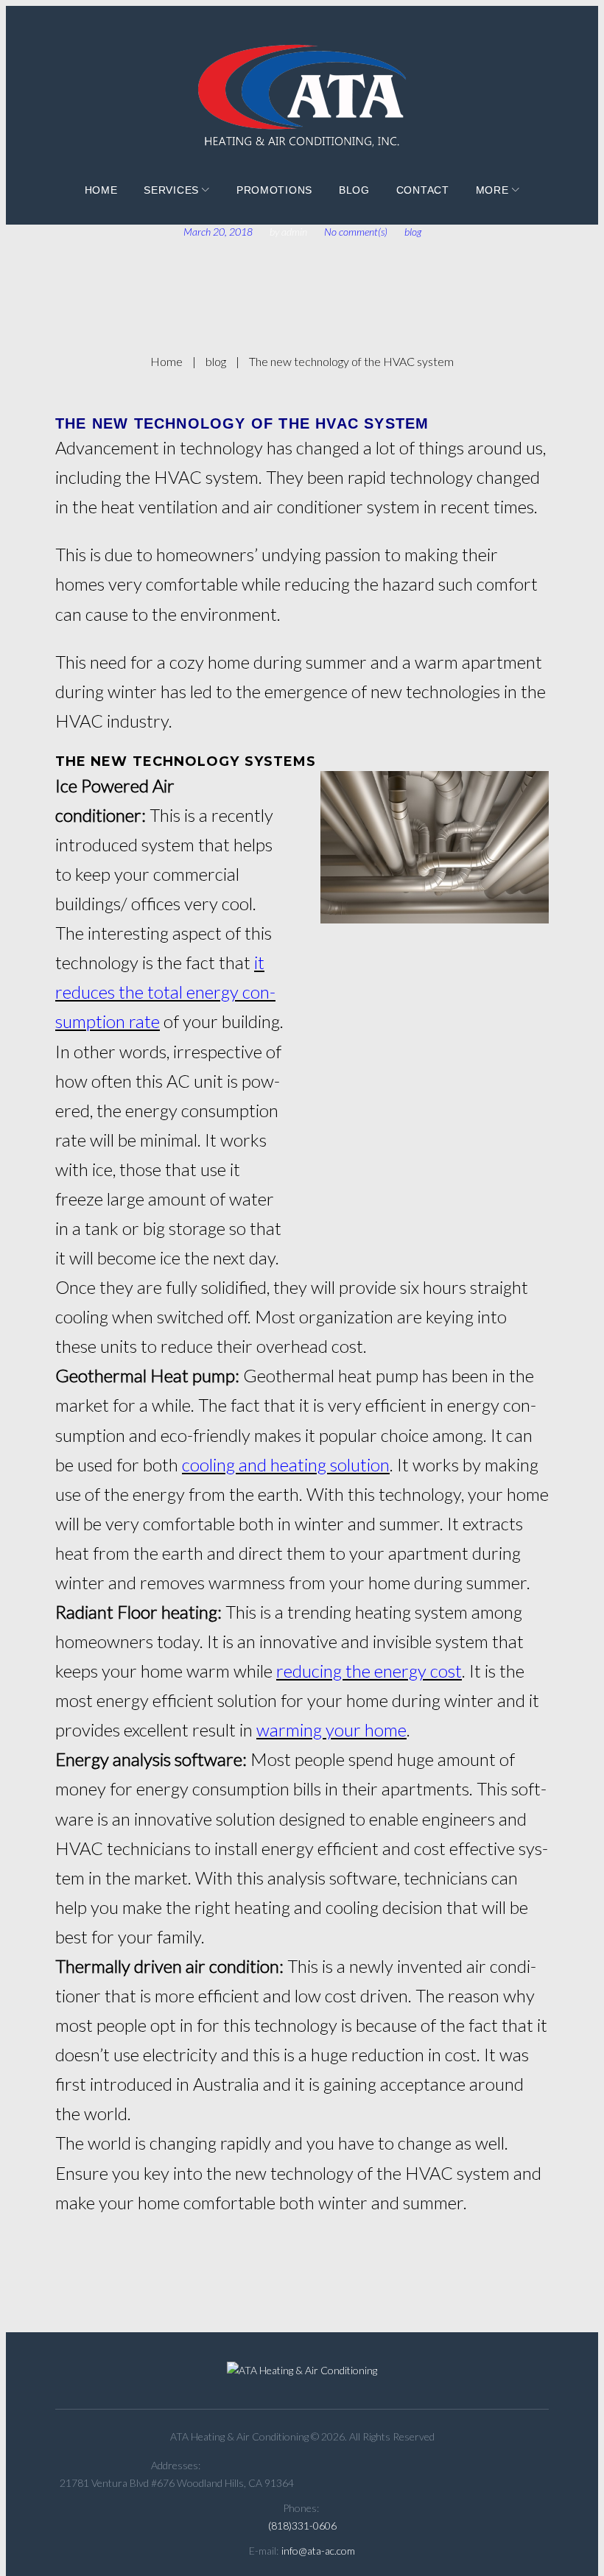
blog (413, 232)
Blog (354, 190)
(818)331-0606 (302, 2526)
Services (171, 190)
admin (294, 232)
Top (569, 2541)
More (492, 190)
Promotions (274, 190)
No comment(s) (356, 232)
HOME (101, 190)
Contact (423, 190)
